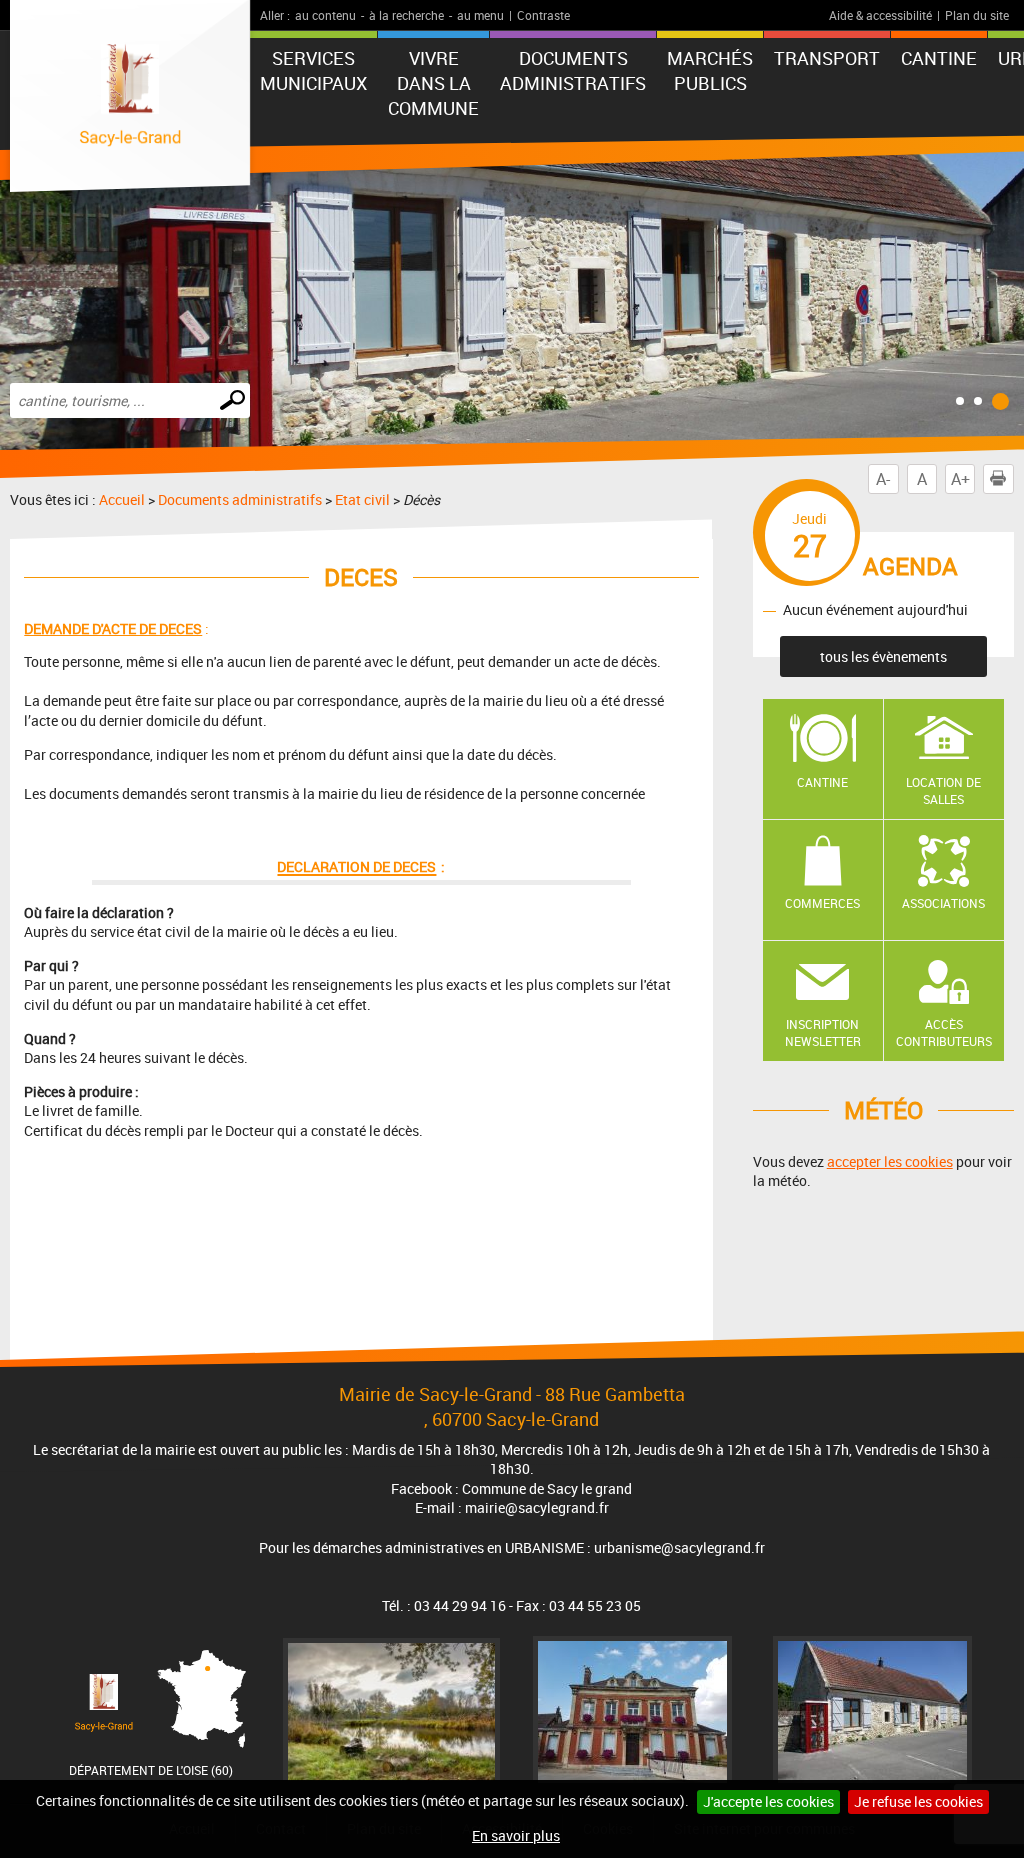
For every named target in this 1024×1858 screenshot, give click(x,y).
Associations (943, 903)
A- (883, 479)
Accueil (122, 499)
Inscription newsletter (823, 1032)
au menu (480, 15)
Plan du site (977, 15)
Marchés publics (710, 70)
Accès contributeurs (944, 1032)
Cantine (822, 782)
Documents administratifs (573, 70)
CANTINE (939, 58)
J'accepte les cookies (768, 1801)
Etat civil (362, 499)
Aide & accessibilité (880, 15)
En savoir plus (516, 1835)
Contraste (543, 15)
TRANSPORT (827, 58)
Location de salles (943, 790)
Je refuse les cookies (918, 1801)
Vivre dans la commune (433, 83)
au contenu (325, 15)
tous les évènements (883, 656)
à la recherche (406, 15)
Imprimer (998, 479)
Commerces (822, 903)
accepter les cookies (890, 1161)
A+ (960, 479)
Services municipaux (313, 70)
